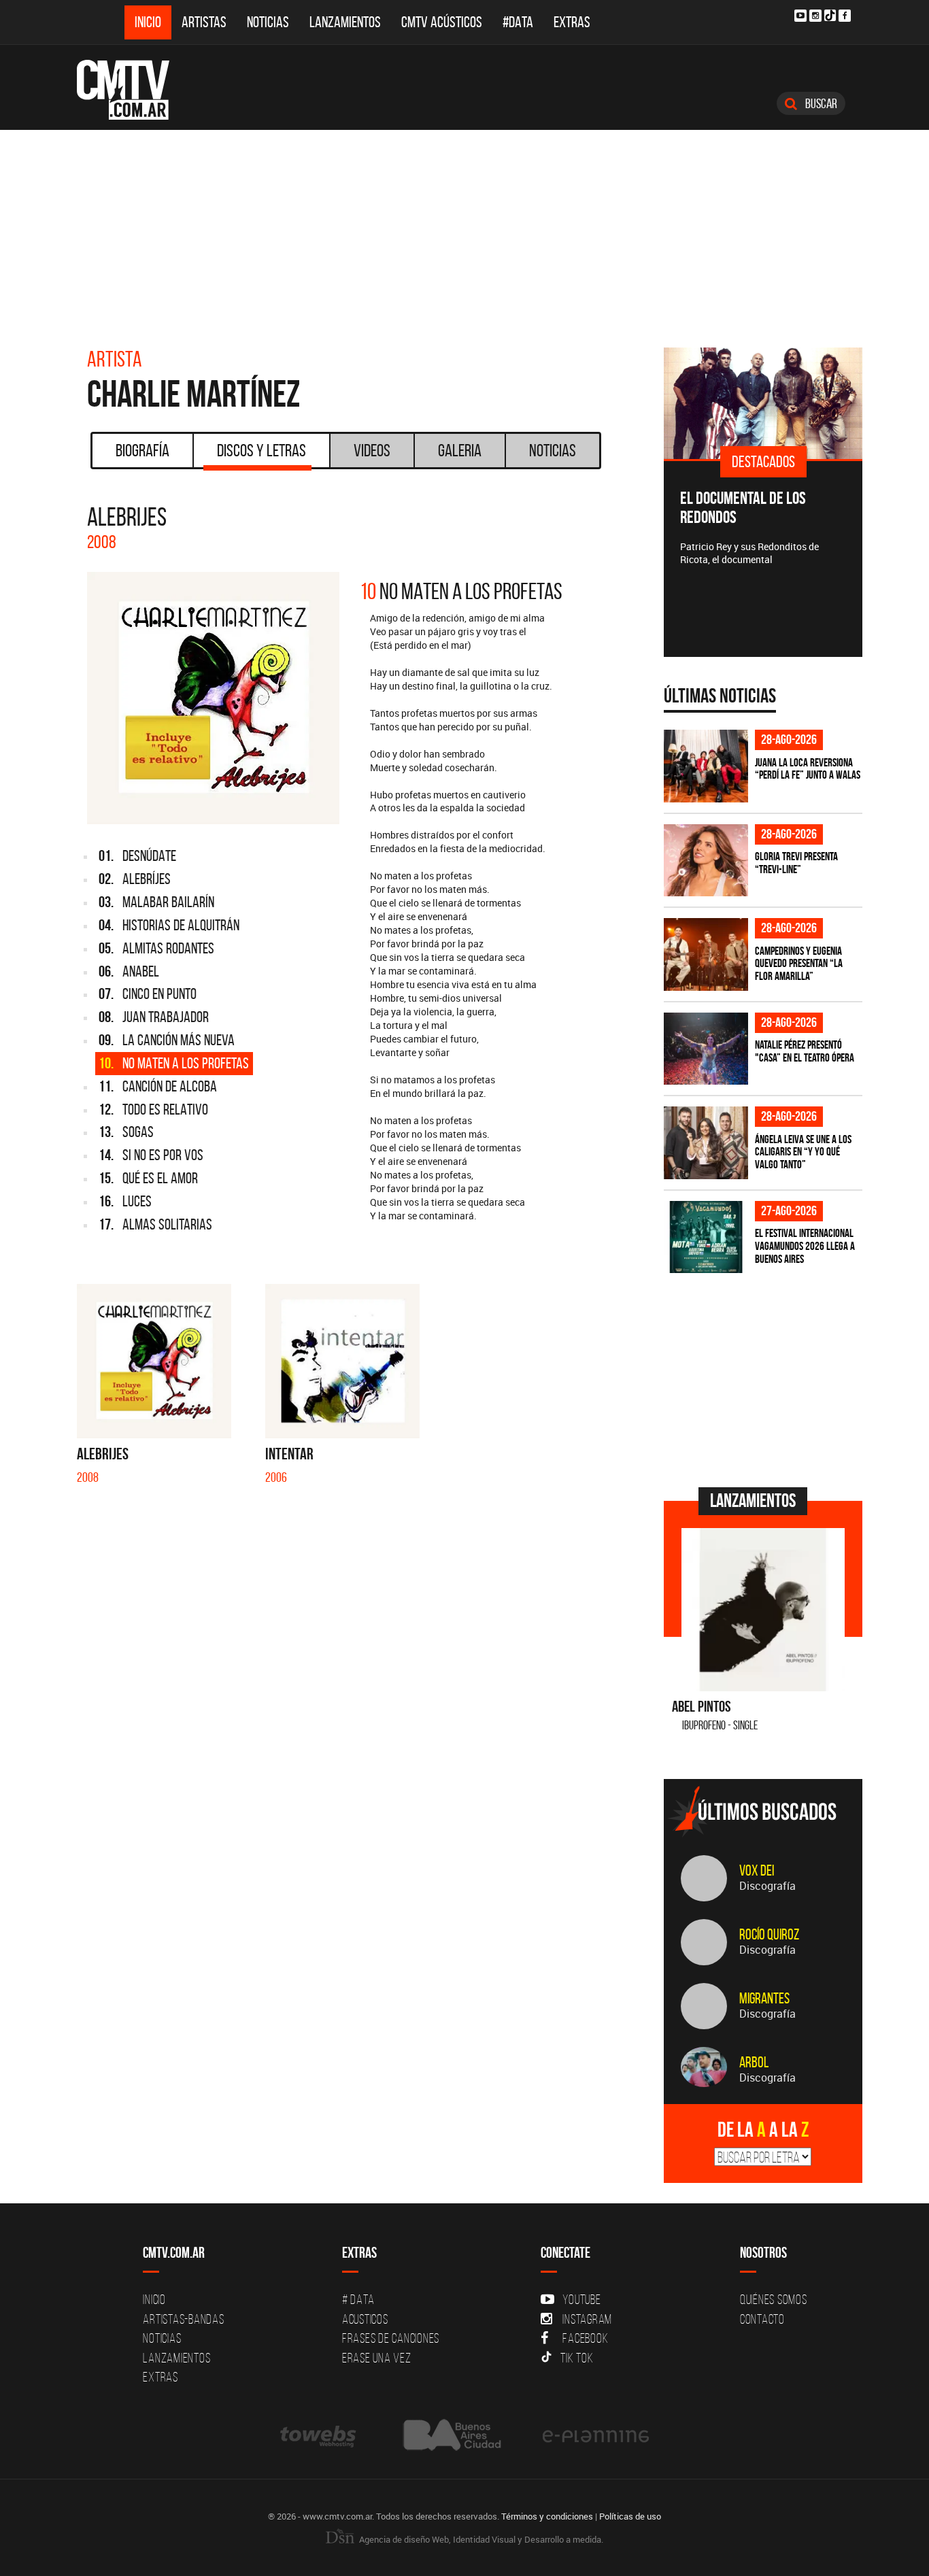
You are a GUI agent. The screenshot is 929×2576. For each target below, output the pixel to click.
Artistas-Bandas (183, 2319)
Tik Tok (577, 2358)
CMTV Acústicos (442, 22)
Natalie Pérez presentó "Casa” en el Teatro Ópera (805, 1051)
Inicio (148, 22)
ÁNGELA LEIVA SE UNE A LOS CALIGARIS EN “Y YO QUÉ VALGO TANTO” (803, 1152)
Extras (572, 22)
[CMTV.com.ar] (133, 90)
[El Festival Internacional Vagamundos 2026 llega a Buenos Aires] (706, 1237)
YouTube (581, 2299)
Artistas (204, 22)
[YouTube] (800, 16)
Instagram (587, 2319)
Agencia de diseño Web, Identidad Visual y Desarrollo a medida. (480, 2539)
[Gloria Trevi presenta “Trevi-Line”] (706, 861)
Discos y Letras (261, 450)
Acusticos (365, 2319)
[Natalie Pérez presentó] (706, 1049)
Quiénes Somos (774, 2299)
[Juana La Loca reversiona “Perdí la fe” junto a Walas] (706, 766)
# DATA (358, 2299)
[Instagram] (815, 16)
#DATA (518, 22)
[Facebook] (845, 16)
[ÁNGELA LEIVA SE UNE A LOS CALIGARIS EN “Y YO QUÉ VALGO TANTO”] (706, 1143)
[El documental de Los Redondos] (763, 403)
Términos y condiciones (547, 2516)
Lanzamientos (345, 22)
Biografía (142, 450)
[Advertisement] (464, 232)
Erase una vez (377, 2358)
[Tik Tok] (830, 15)
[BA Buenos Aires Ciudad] (451, 2435)
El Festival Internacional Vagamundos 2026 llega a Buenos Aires (805, 1245)
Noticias (268, 22)
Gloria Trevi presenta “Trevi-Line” (796, 863)
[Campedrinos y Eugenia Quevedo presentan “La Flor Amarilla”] (706, 954)
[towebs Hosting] (319, 2435)
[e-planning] (596, 2435)
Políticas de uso (630, 2516)
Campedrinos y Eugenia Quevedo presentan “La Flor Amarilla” (799, 963)
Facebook (585, 2338)
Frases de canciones (391, 2338)
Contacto (762, 2319)
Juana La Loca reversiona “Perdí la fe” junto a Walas (808, 769)
